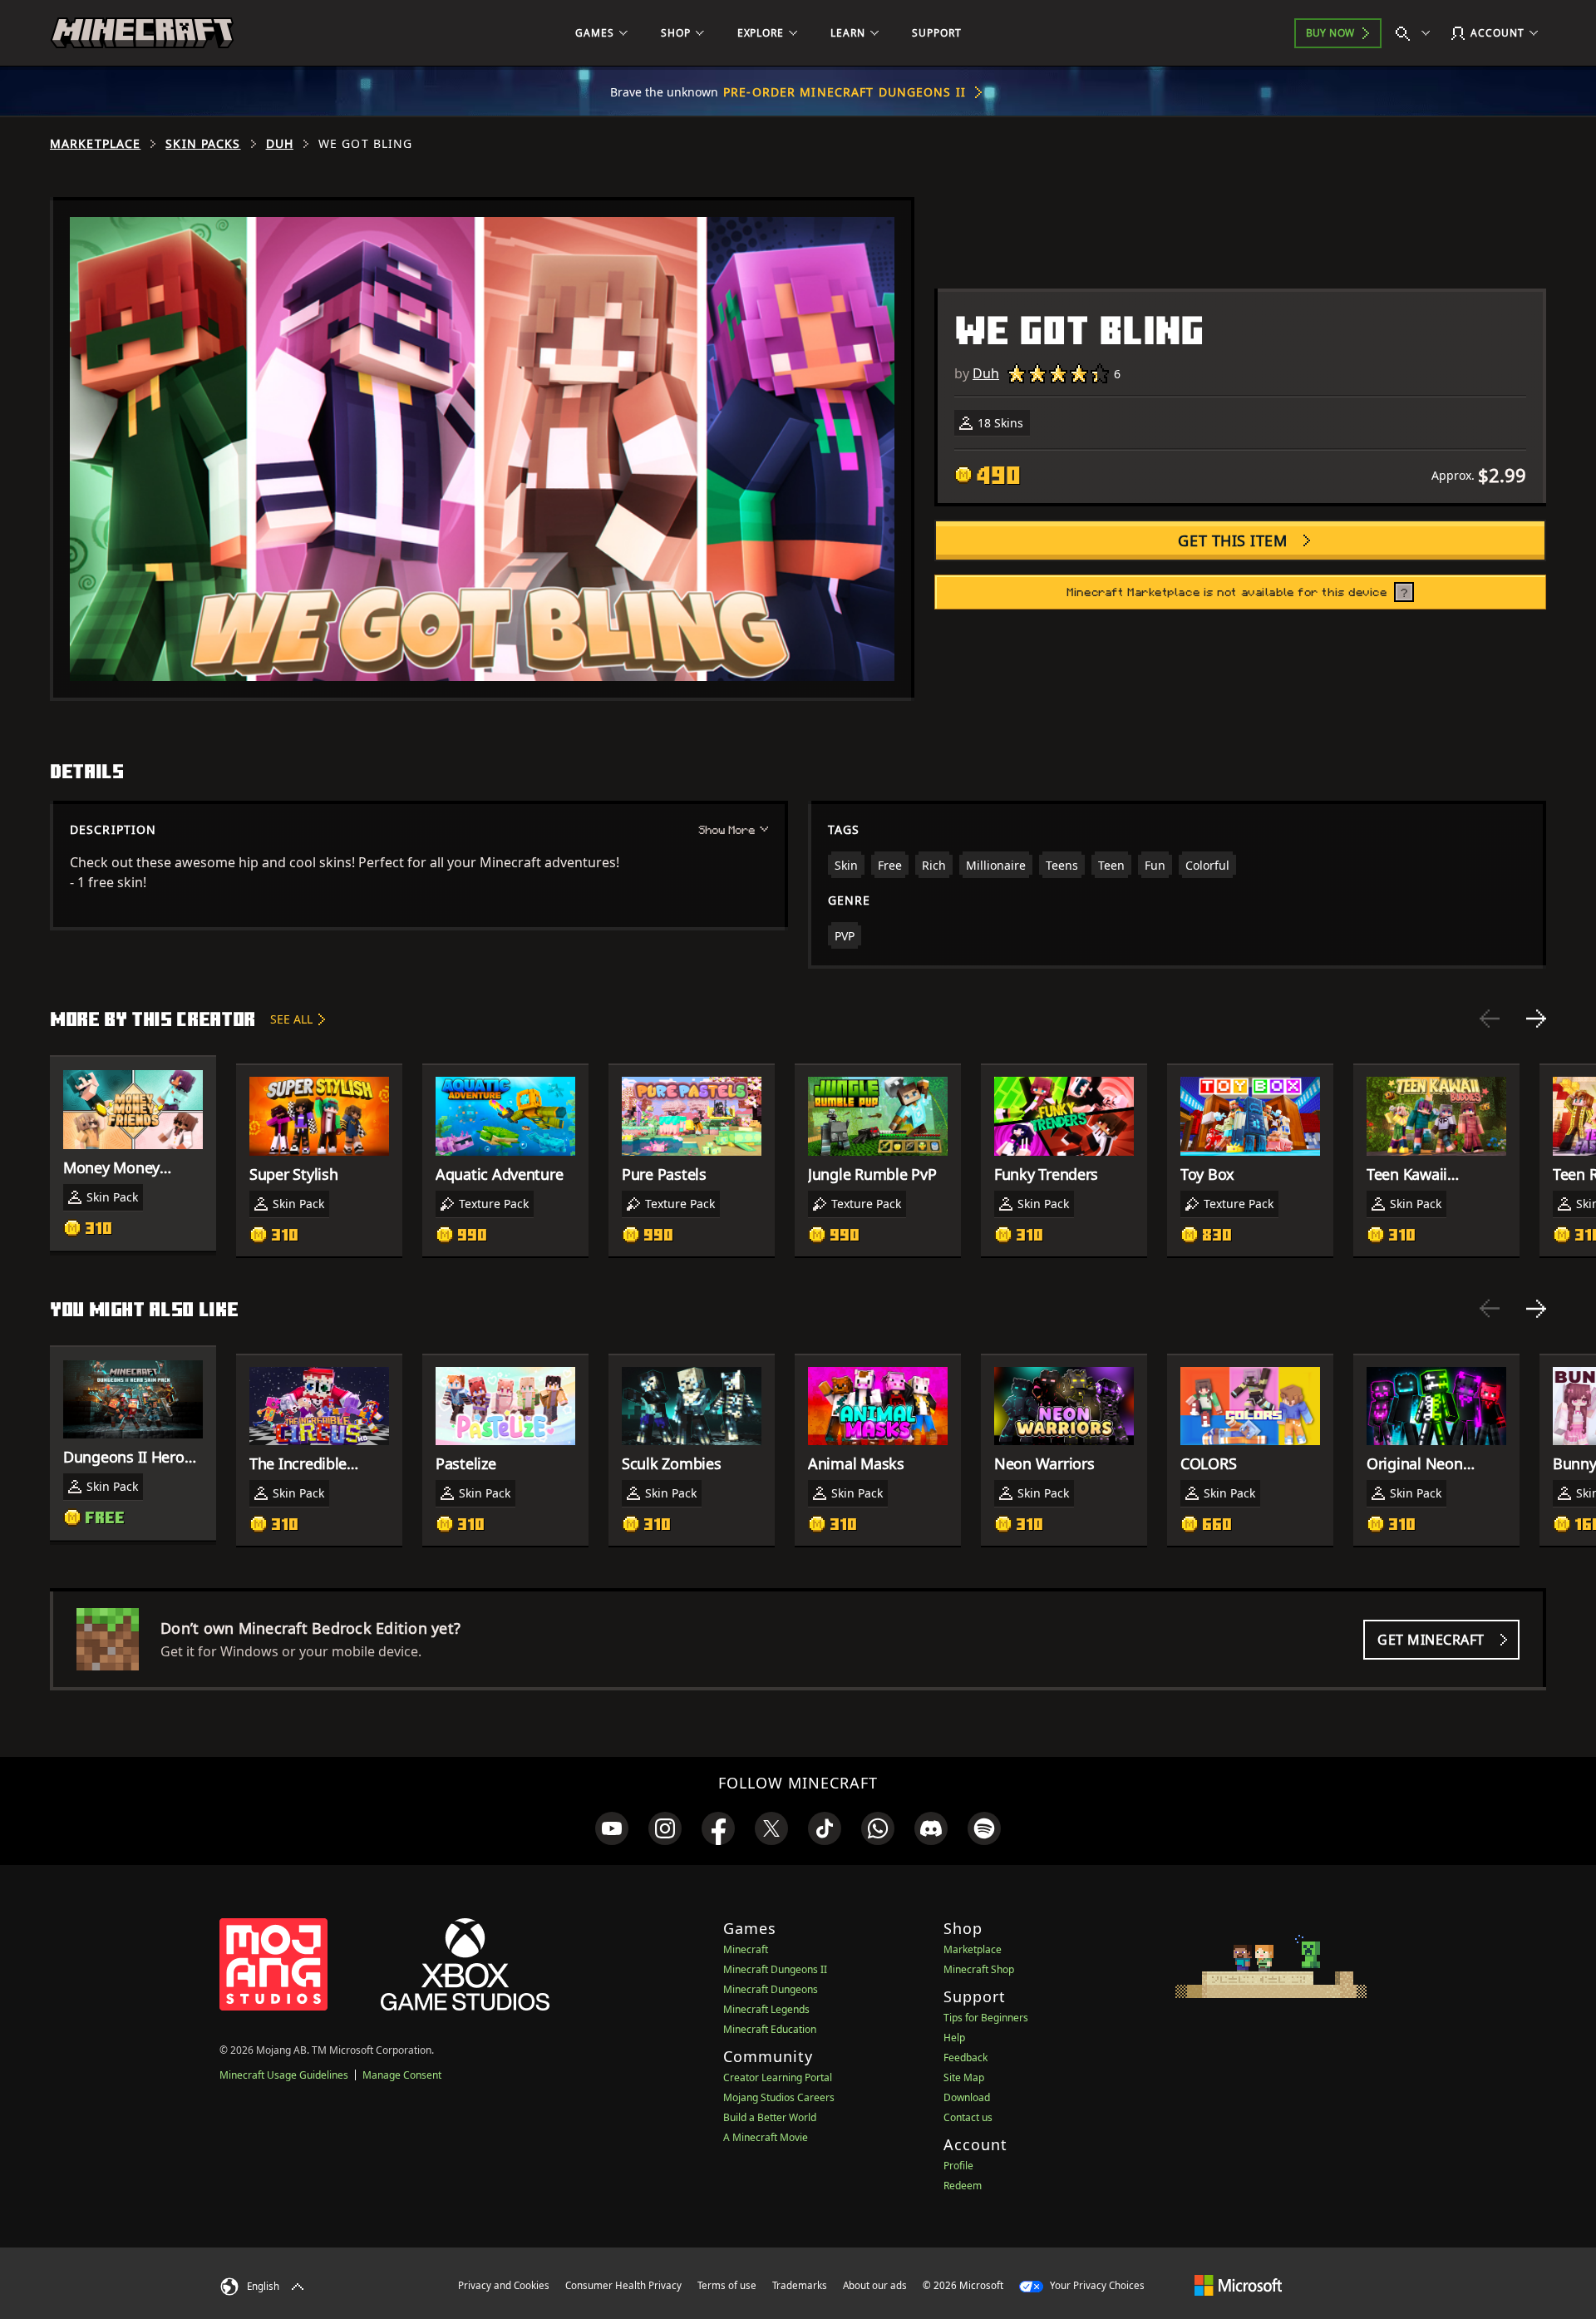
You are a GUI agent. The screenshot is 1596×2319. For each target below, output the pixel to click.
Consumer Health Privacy (623, 2285)
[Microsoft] (1238, 2285)
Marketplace (95, 144)
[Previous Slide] (1490, 1019)
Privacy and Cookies (504, 2285)
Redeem (963, 2186)
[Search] (1416, 33)
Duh (280, 144)
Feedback (965, 2057)
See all (291, 1019)
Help (954, 2038)
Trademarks (800, 2285)
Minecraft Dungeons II (775, 1969)
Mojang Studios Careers (779, 2097)
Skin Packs (203, 144)
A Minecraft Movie (766, 2137)
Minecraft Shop (979, 1969)
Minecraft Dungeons (771, 1989)
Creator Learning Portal (778, 2077)
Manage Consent (402, 2075)
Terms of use (727, 2285)
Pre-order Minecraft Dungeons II (845, 92)
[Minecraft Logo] (142, 33)
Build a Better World (770, 2117)
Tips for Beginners (986, 2018)
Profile (958, 2166)
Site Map (964, 2077)
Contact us (968, 2117)
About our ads (875, 2285)
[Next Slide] (1536, 1019)
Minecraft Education (770, 2029)
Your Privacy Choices (1096, 2285)
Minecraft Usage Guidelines (284, 2075)
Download (967, 2097)
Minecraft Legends (766, 2009)
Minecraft (746, 1949)
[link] (612, 1828)
